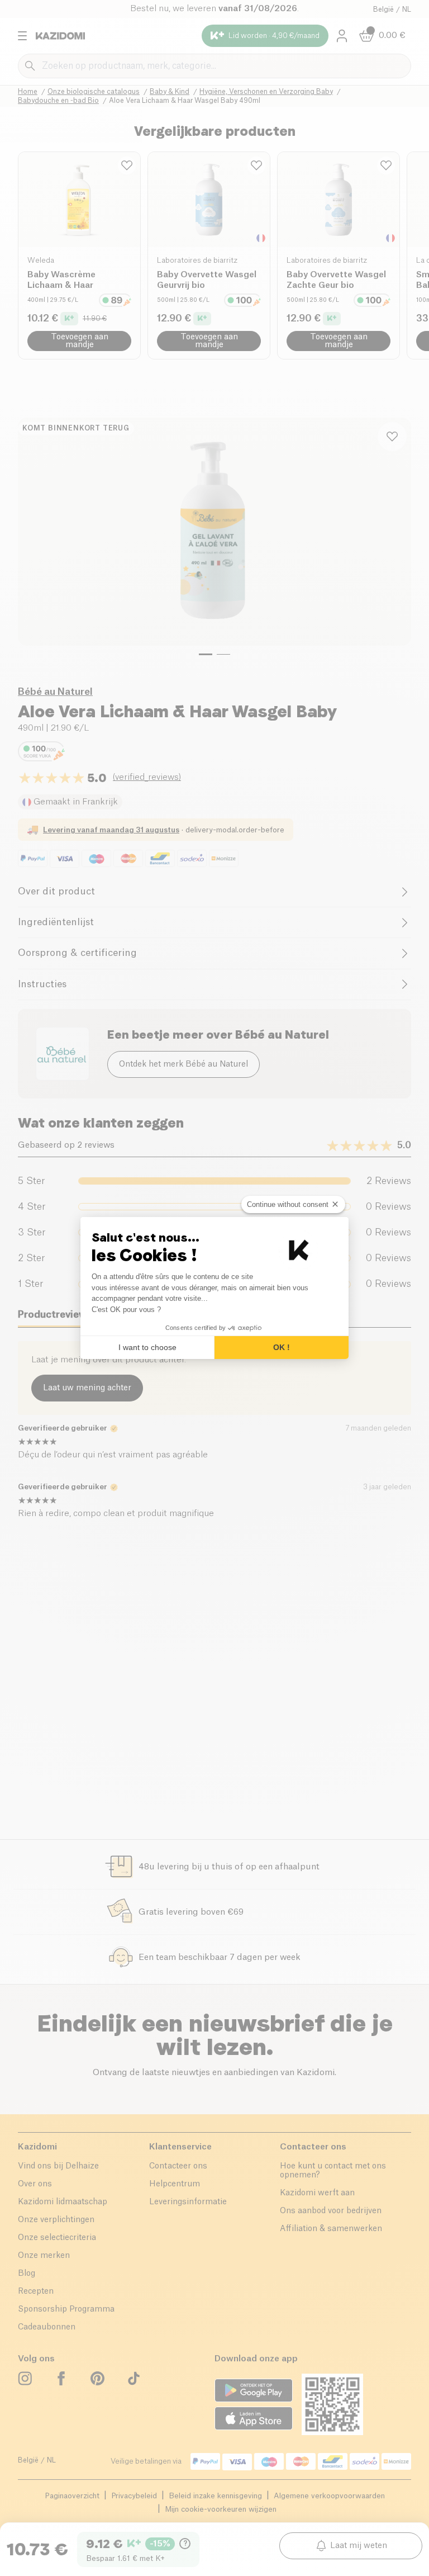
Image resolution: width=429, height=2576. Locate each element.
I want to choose (147, 1347)
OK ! (282, 1347)
